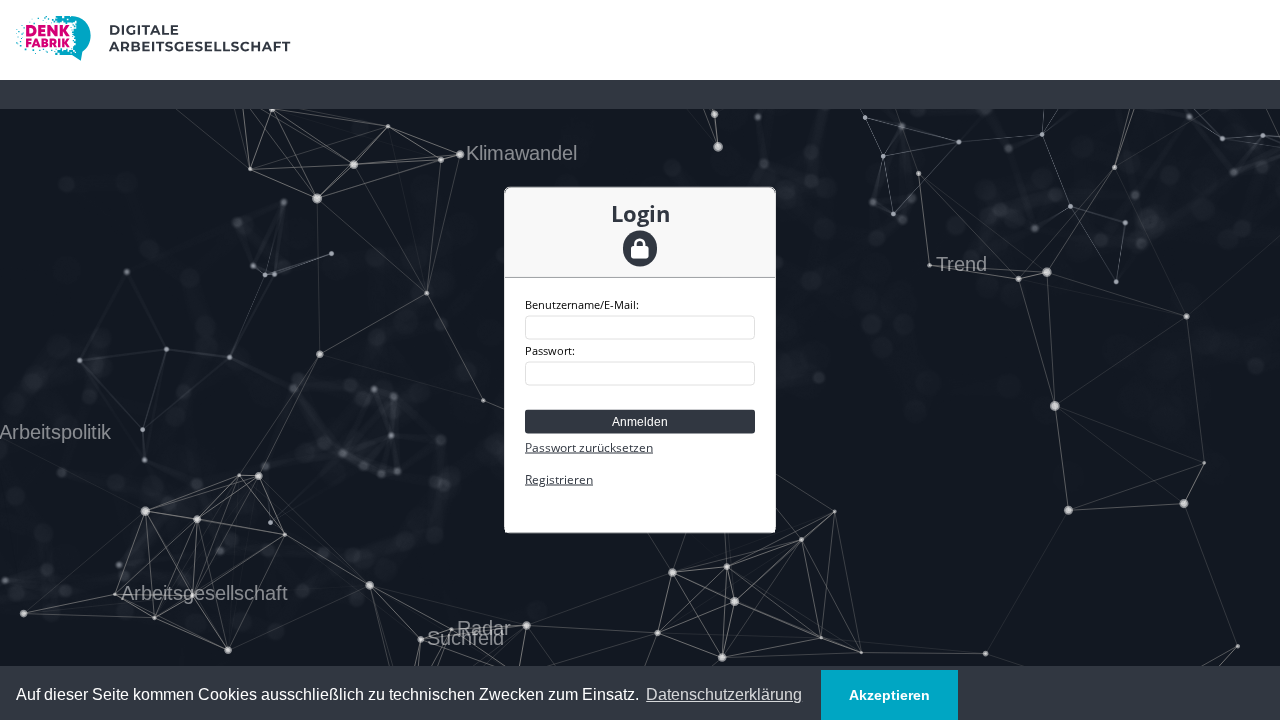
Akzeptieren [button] (889, 695)
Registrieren (559, 479)
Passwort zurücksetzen (589, 447)
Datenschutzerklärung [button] (724, 694)
